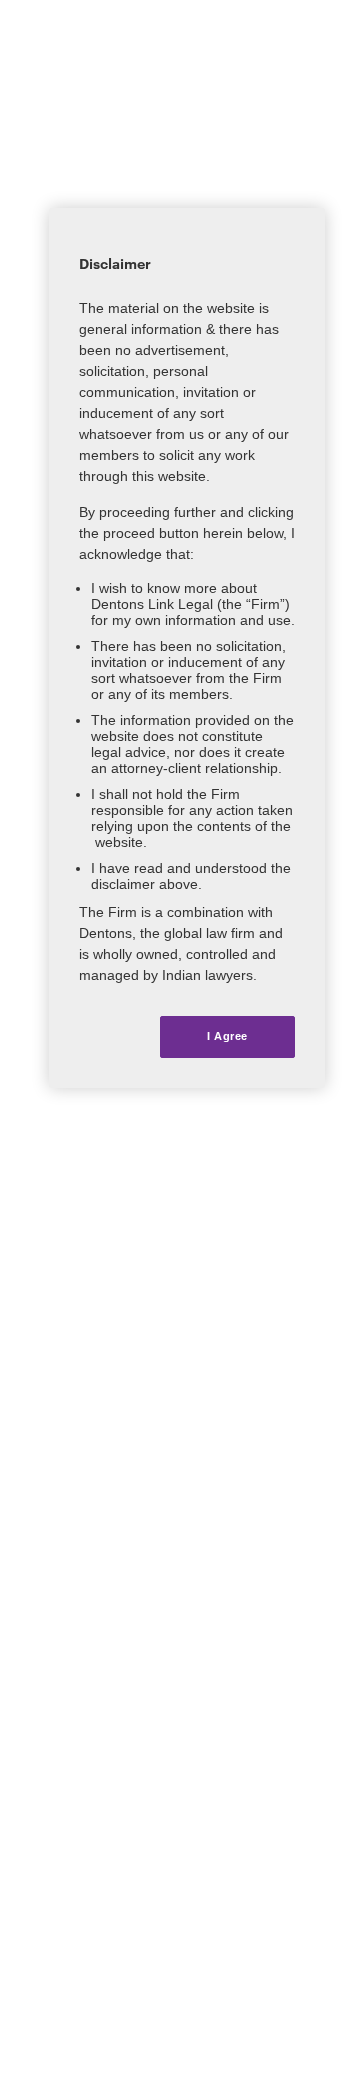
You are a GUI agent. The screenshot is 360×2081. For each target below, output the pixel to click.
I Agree (227, 1036)
